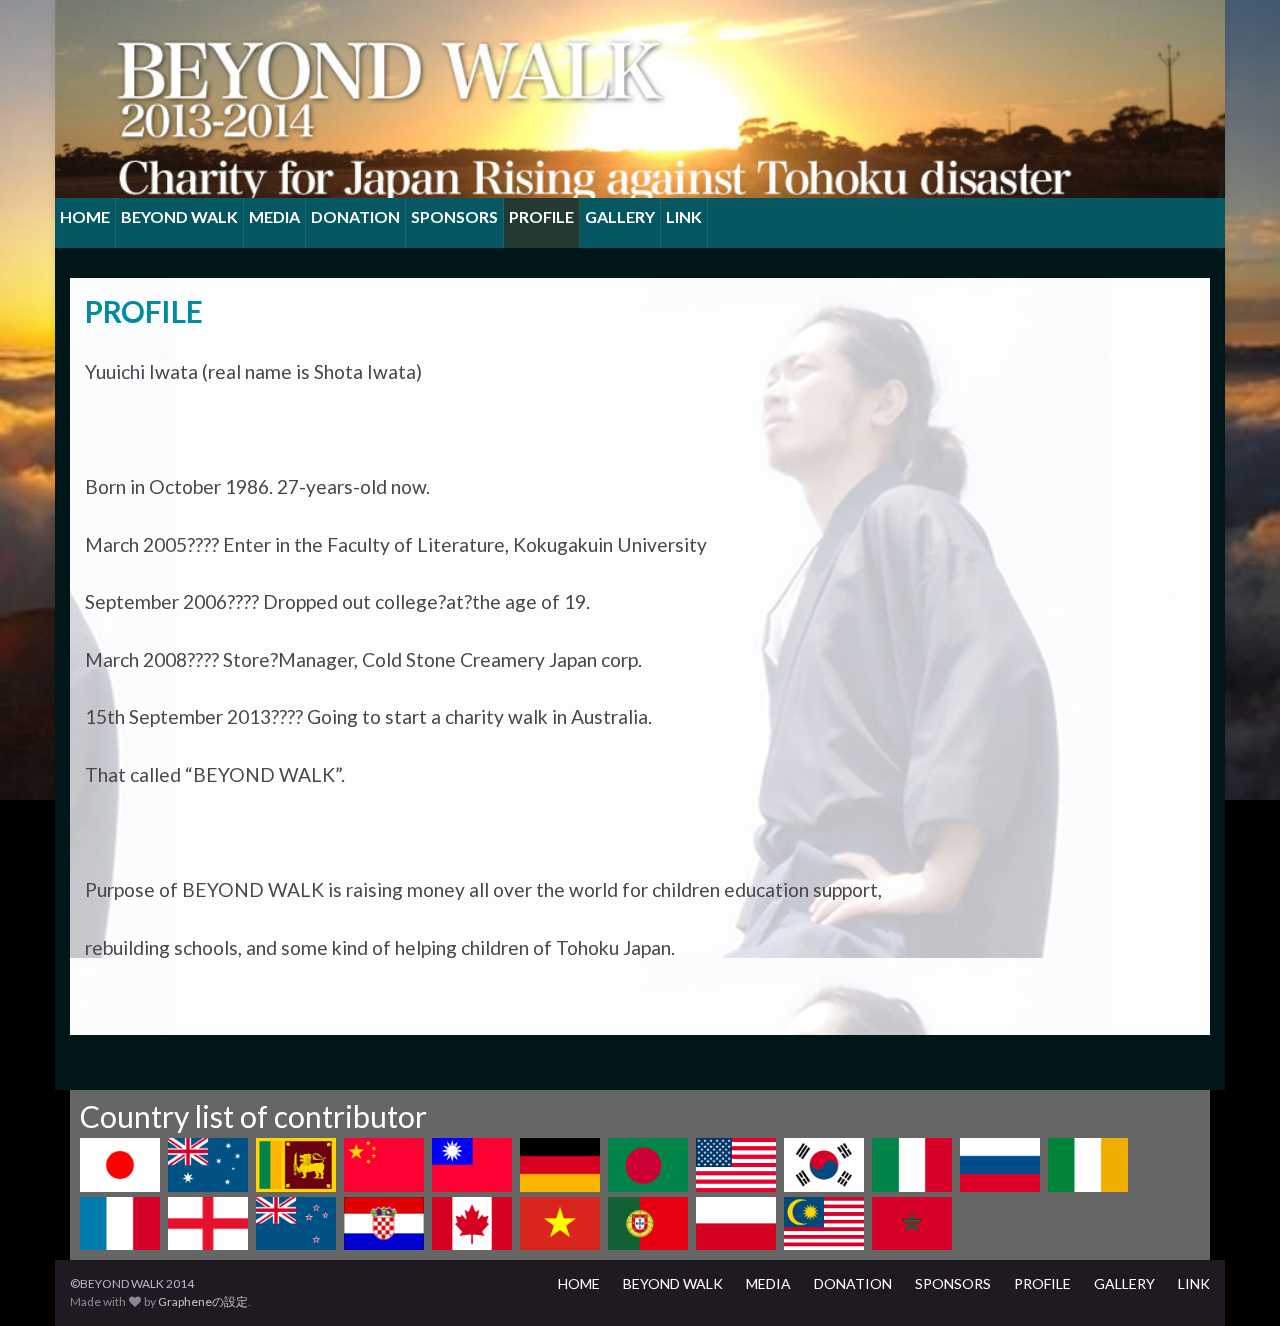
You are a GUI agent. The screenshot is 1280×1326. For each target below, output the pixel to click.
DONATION (355, 216)
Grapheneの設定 (203, 1301)
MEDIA (274, 216)
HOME (85, 216)
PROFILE (541, 216)
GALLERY (620, 216)
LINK (684, 216)
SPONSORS (454, 216)
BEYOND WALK (179, 216)
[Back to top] (1235, 1281)
